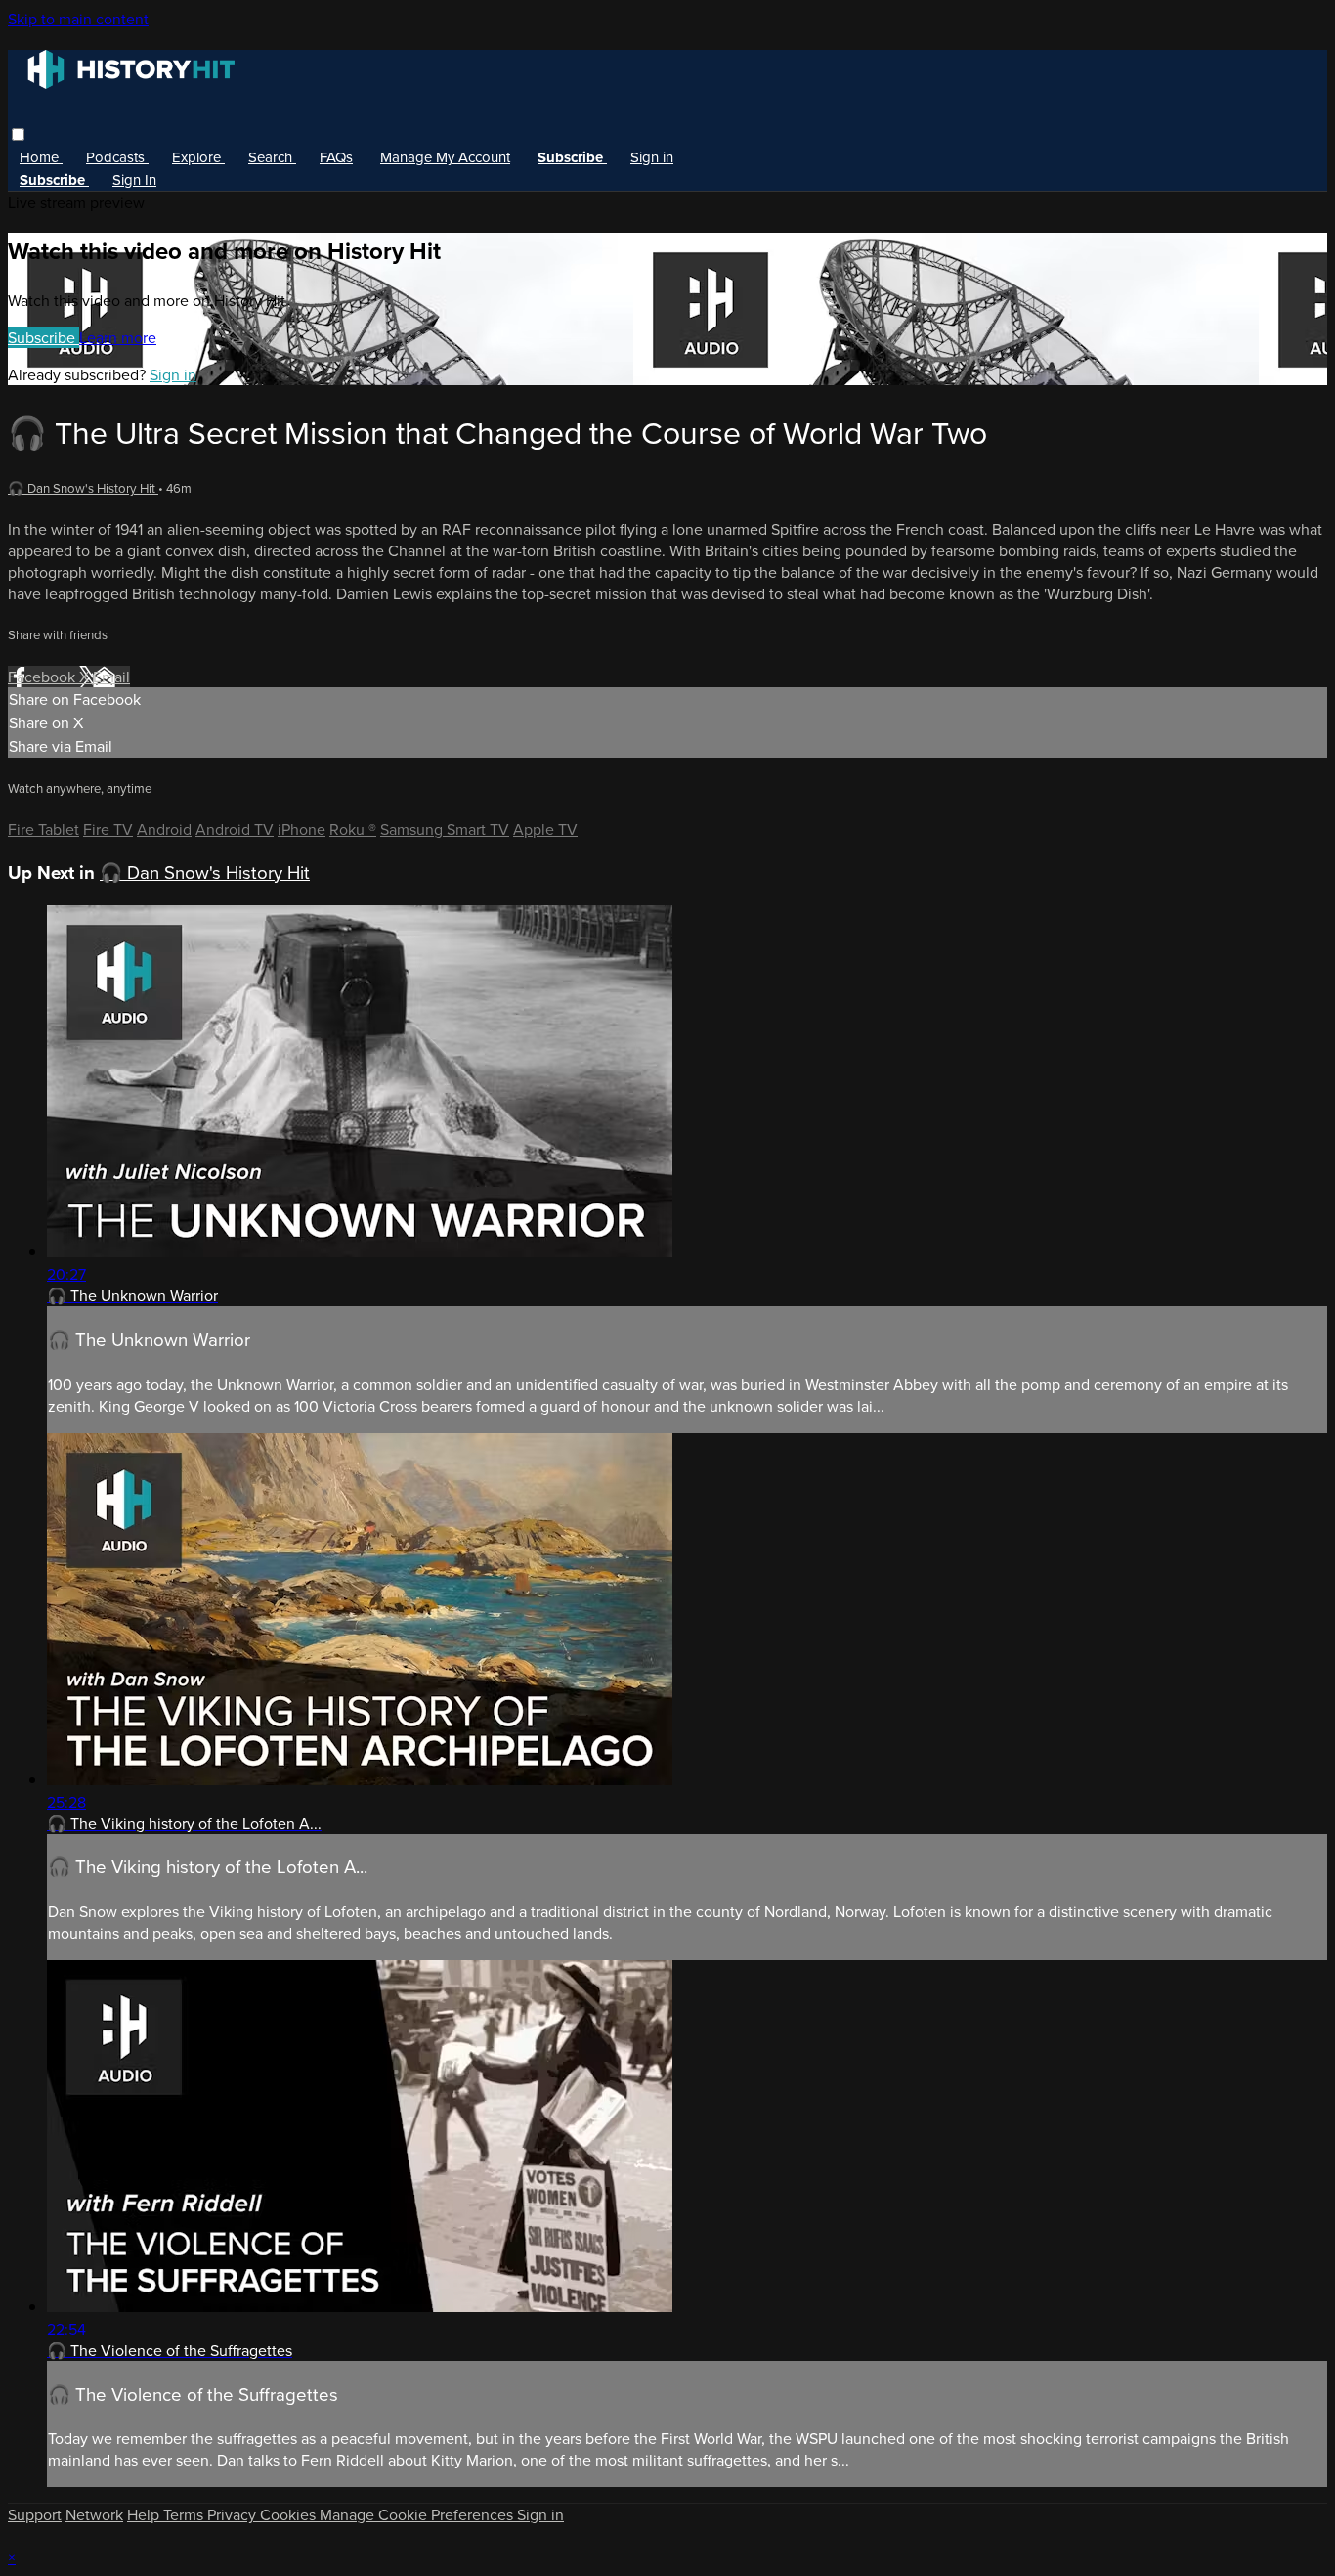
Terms (185, 2514)
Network (94, 2514)
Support (35, 2514)
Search (272, 157)
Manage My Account (445, 157)
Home (41, 157)
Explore (198, 157)
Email (111, 677)
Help (145, 2514)
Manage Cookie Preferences (418, 2514)
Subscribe (43, 337)
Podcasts (117, 157)
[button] (18, 134)
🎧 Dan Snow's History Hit (83, 488)
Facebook (43, 677)
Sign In (134, 179)
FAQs (336, 157)
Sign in (652, 157)
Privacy (234, 2514)
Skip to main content (78, 19)
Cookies (290, 2514)
